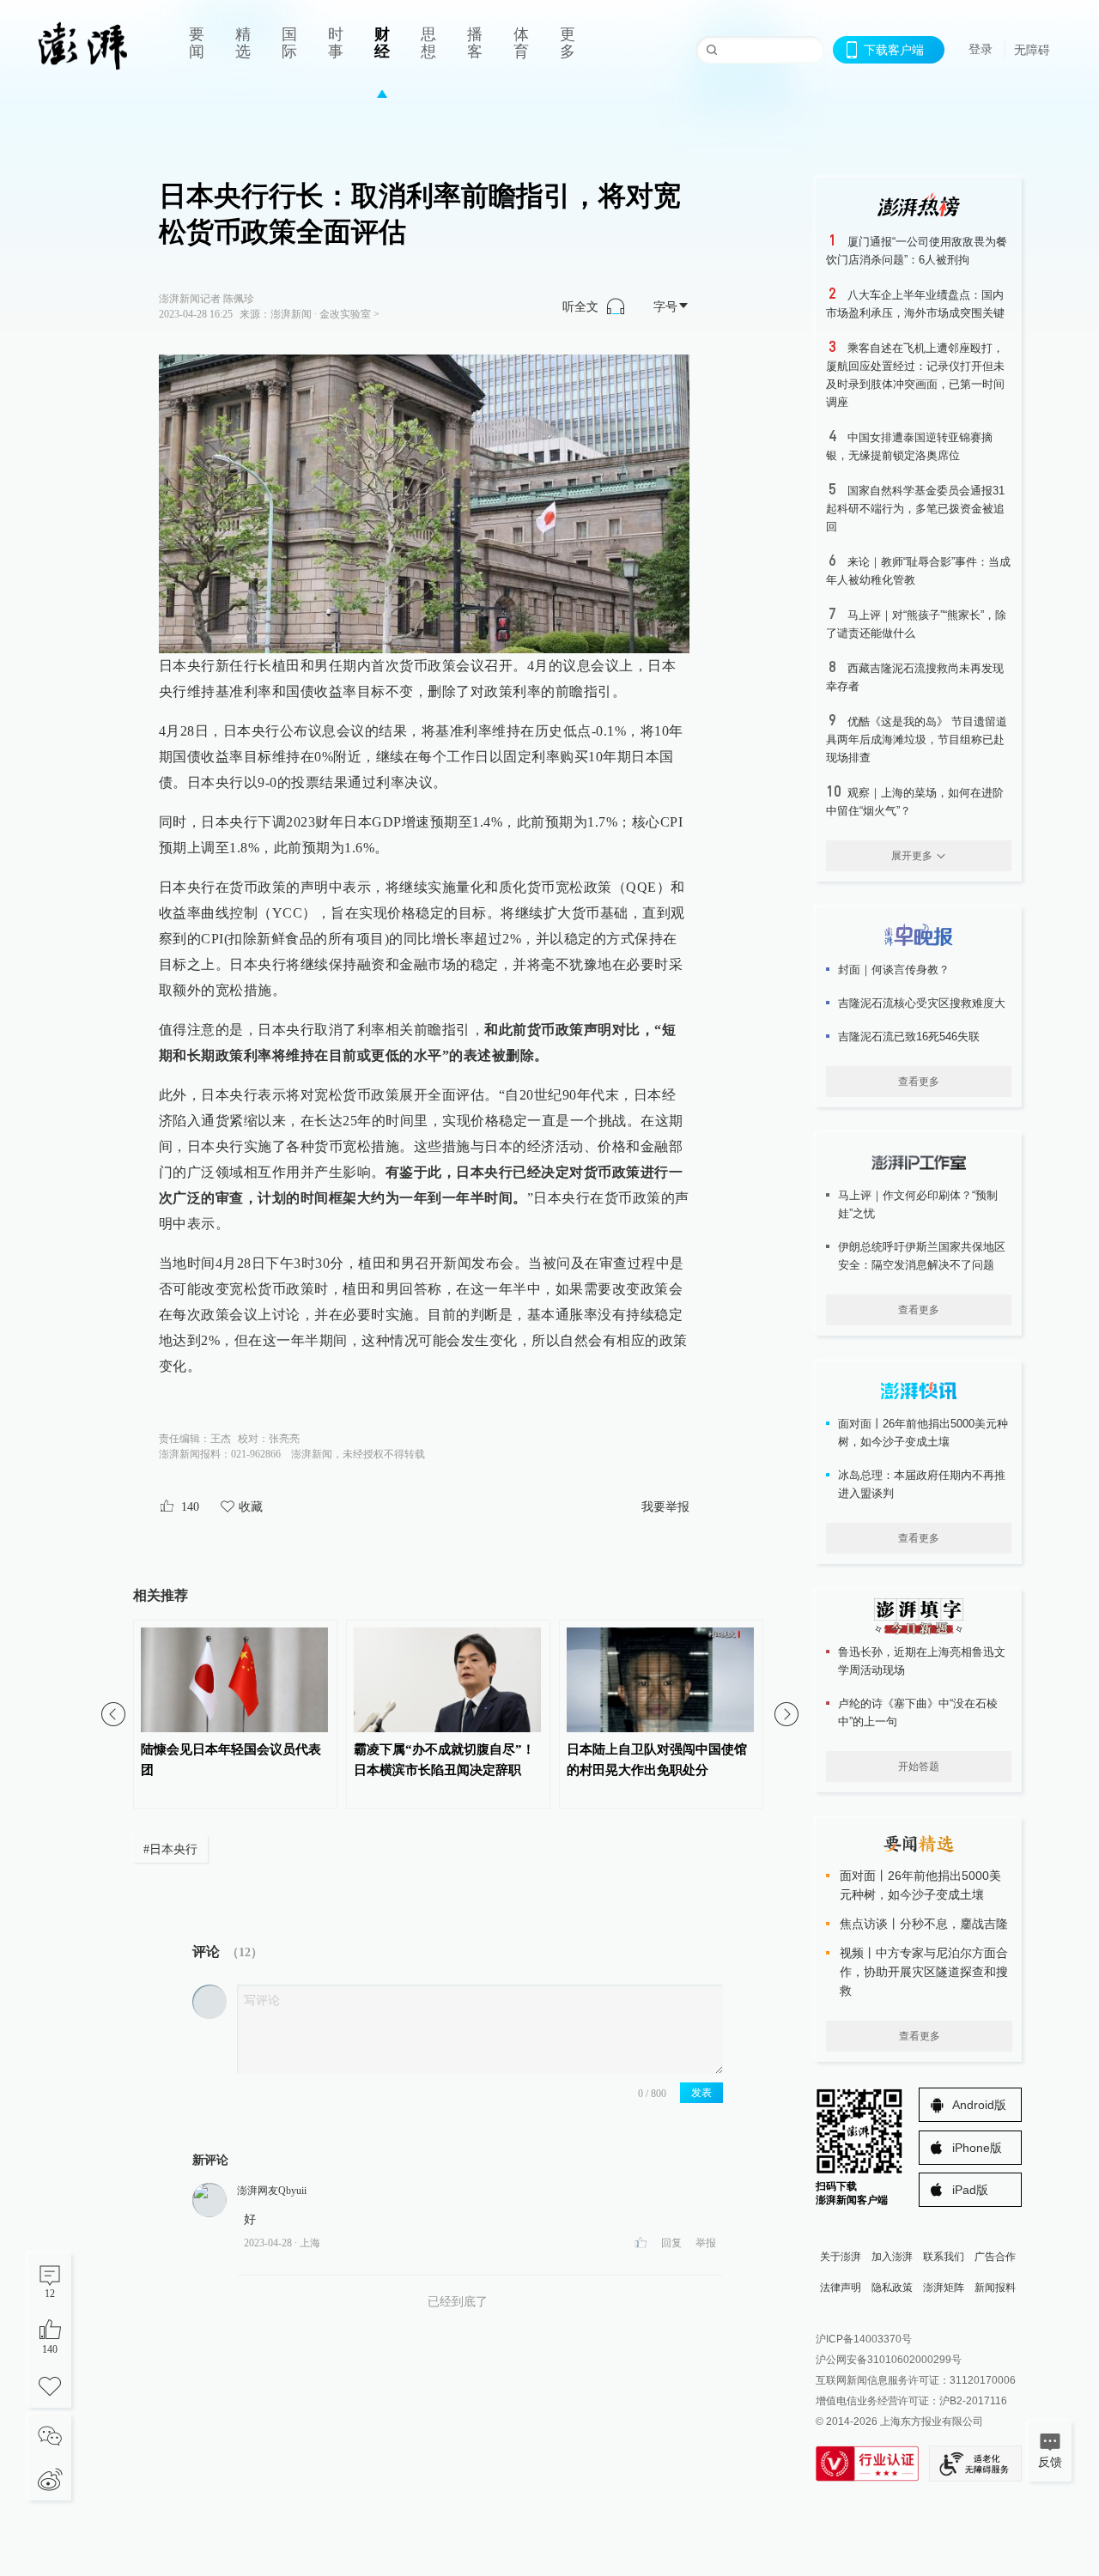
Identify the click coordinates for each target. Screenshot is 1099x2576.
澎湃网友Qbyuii (272, 2191)
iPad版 (970, 2190)
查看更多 (919, 1082)
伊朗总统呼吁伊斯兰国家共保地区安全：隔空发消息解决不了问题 (922, 1256)
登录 (981, 49)
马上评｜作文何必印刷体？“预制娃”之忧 (918, 1204)
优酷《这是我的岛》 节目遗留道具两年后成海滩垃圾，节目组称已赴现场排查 (917, 739)
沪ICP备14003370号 (864, 2339)
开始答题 (919, 1767)
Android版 (979, 2105)
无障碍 (1032, 50)
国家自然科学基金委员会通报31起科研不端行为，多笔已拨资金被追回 (915, 509)
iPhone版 (977, 2148)
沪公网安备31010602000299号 (889, 2360)
